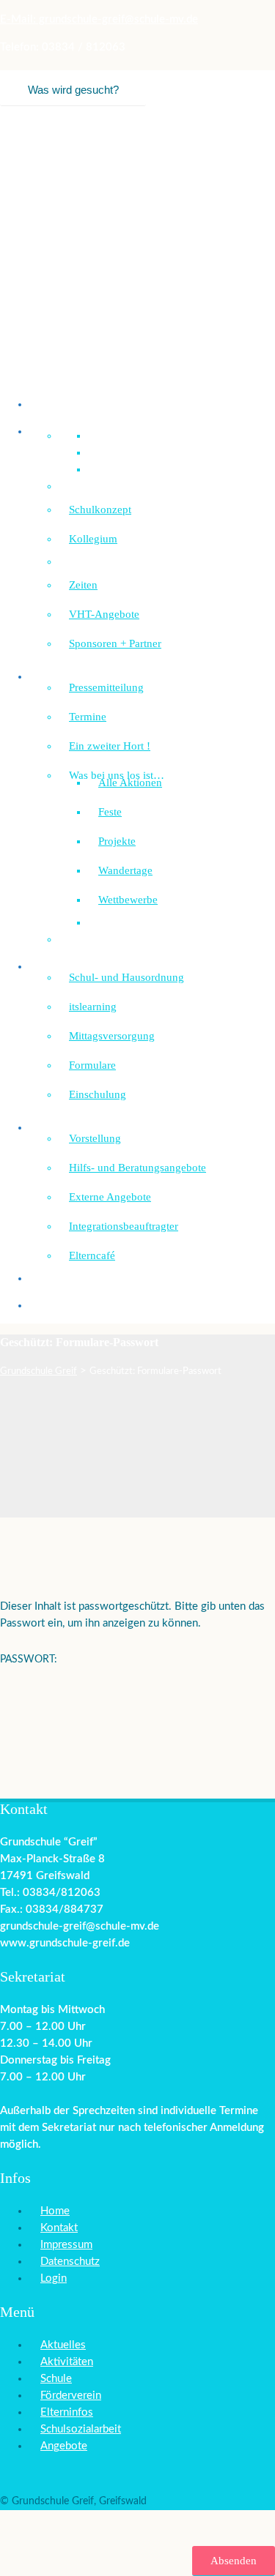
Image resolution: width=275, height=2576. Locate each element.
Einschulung (98, 1094)
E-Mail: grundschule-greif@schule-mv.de (99, 19)
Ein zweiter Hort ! (110, 746)
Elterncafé (92, 1255)
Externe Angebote (110, 1197)
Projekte (117, 841)
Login (54, 2278)
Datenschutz (70, 2262)
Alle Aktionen (130, 783)
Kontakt (59, 2228)
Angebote (64, 2446)
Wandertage (125, 870)
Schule (56, 2379)
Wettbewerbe (128, 900)
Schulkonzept (100, 509)
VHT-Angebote (104, 614)
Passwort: (30, 1660)
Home (55, 2211)
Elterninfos (67, 2412)
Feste (110, 812)
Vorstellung (95, 1138)
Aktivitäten (67, 2362)
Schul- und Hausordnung (126, 977)
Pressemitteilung (106, 687)
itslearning (93, 1007)
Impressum (66, 2245)
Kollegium (93, 539)
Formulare (92, 1065)
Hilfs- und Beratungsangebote (137, 1168)
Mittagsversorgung (112, 1036)
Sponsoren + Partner (115, 643)
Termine (88, 717)
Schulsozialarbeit (78, 1127)
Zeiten (83, 585)
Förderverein (69, 1305)
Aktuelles (63, 2345)
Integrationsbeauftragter (124, 1226)
